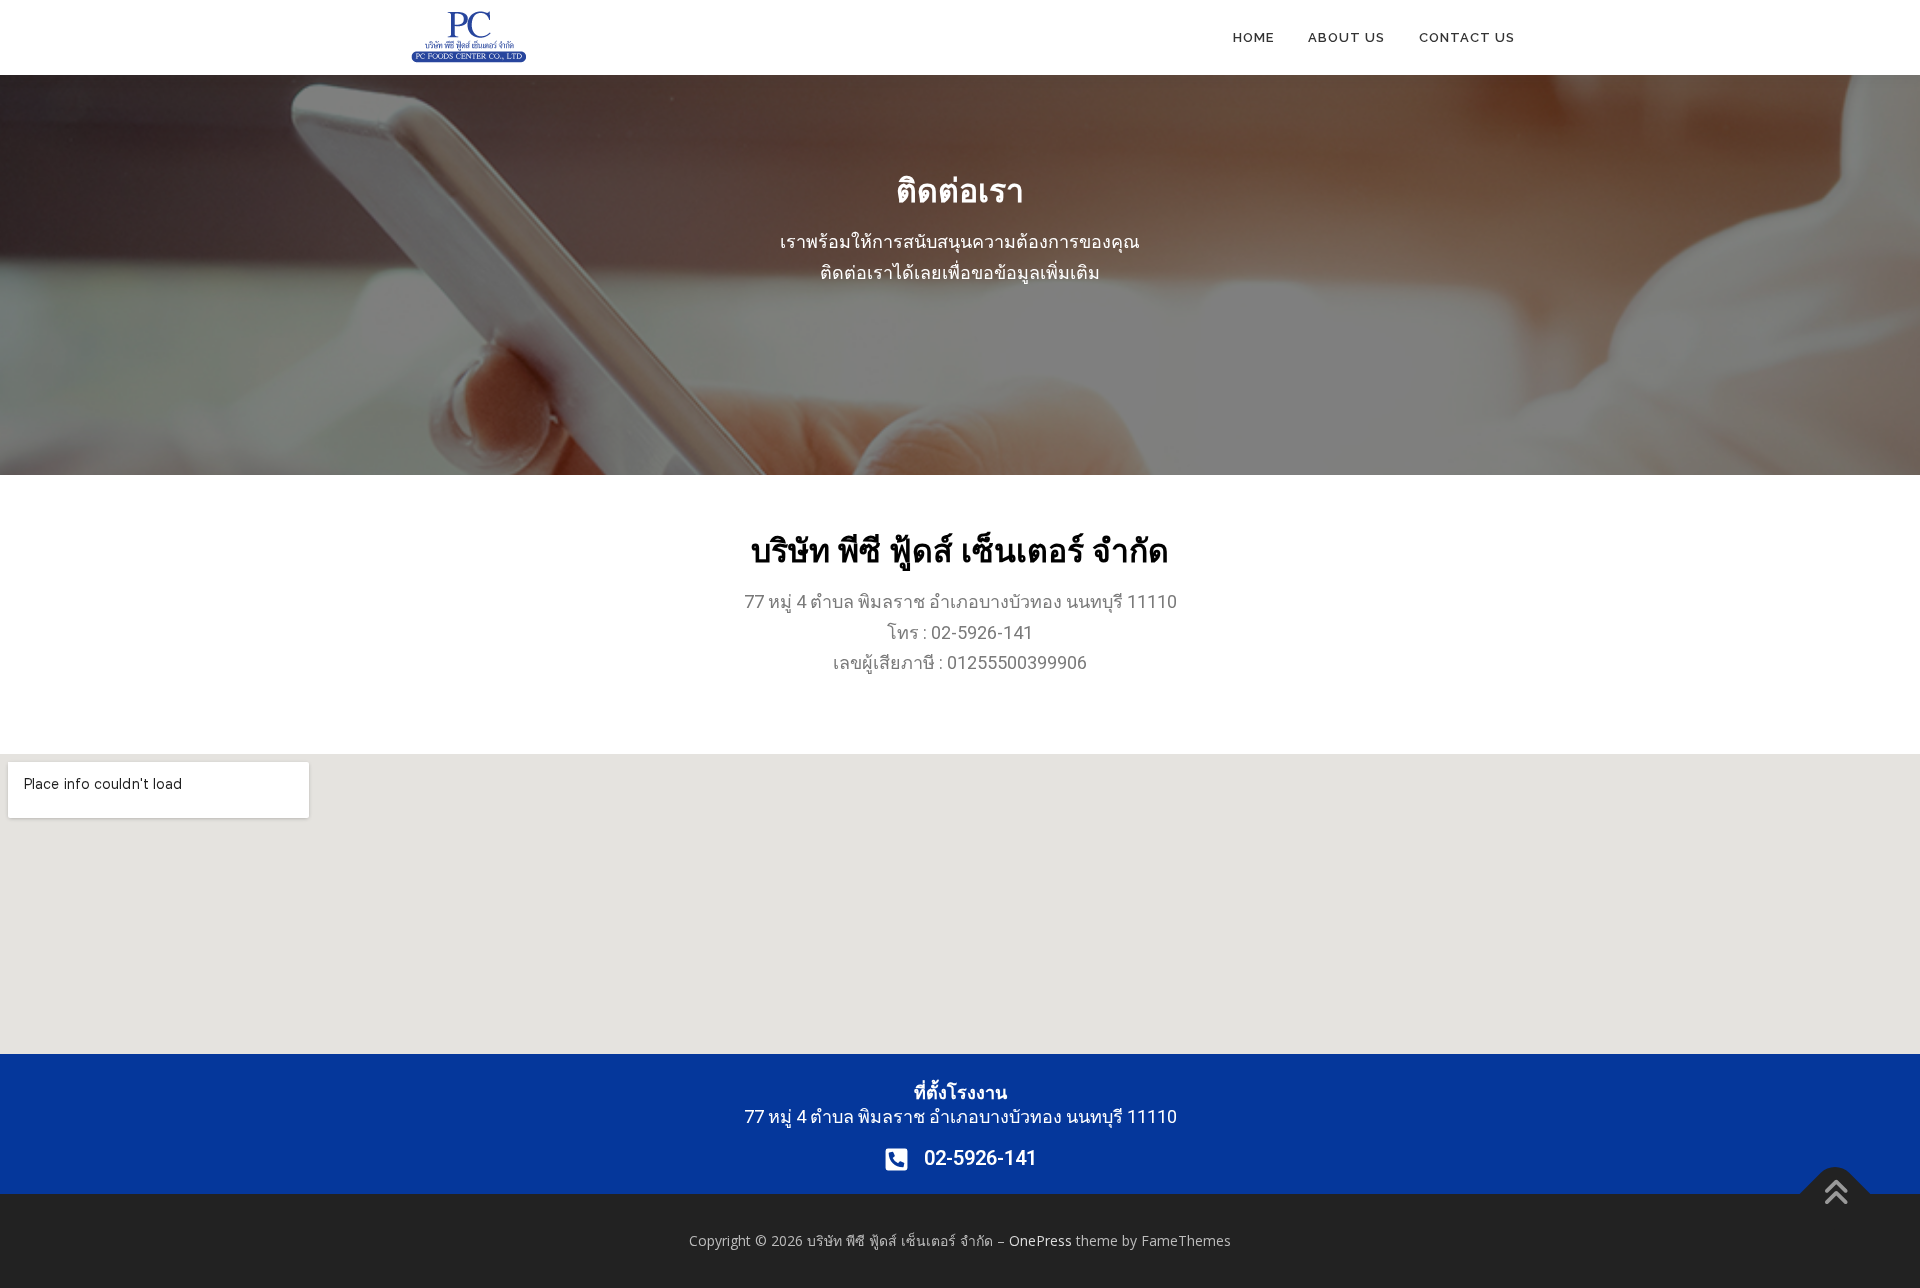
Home (1253, 37)
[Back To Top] (1835, 1194)
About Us (1346, 37)
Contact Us (1467, 37)
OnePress (1040, 1240)
